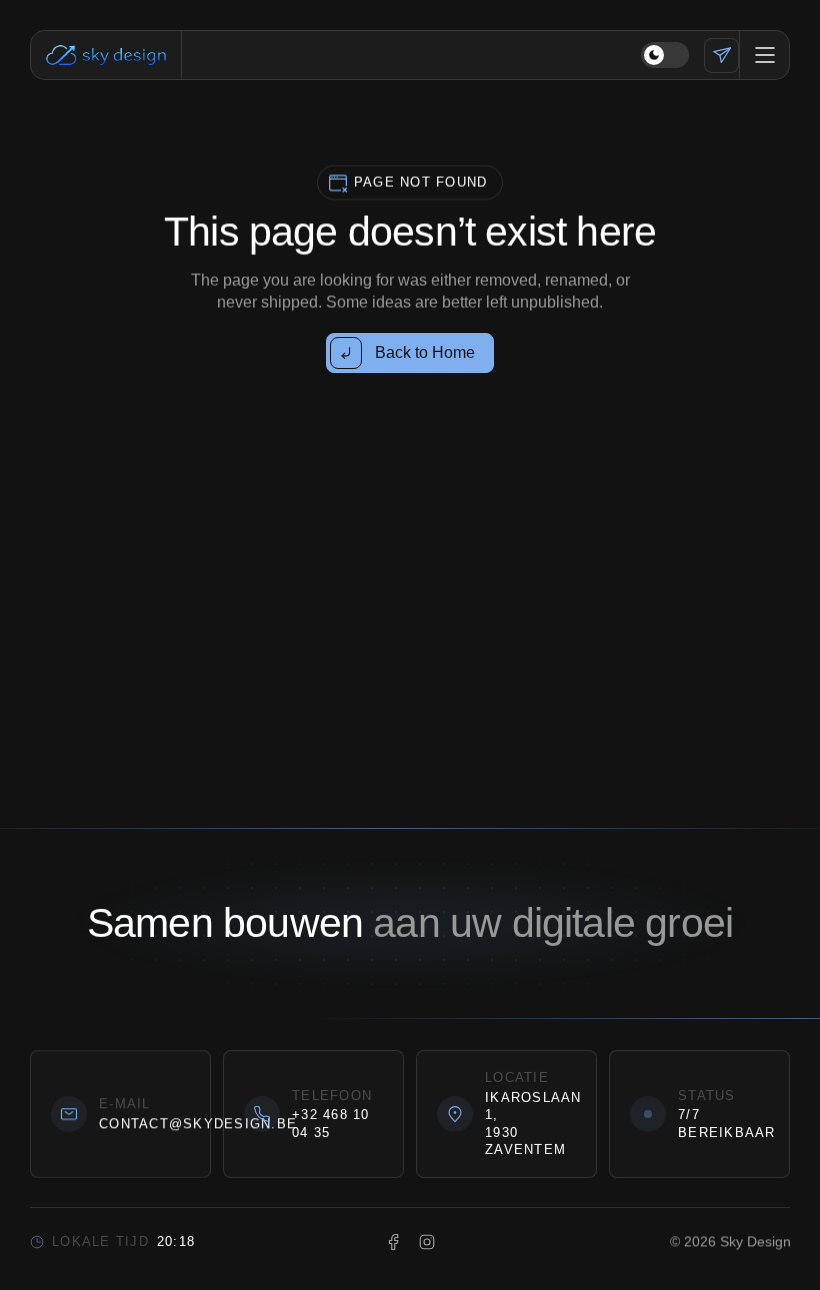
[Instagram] (427, 1242)
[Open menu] (764, 55)
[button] (665, 55)
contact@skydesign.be (198, 1123)
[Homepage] (106, 55)
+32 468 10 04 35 (331, 1123)
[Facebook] (394, 1242)
